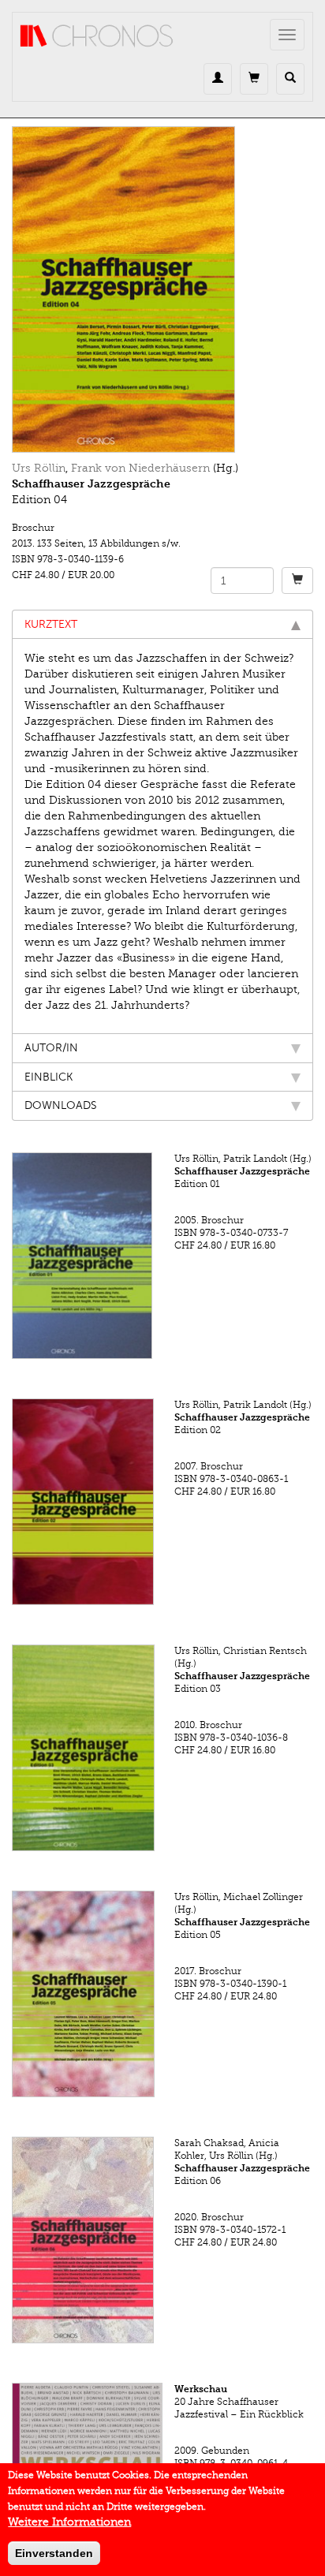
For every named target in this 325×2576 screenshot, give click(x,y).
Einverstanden (54, 2553)
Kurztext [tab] (51, 624)
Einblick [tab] (49, 1077)
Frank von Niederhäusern (140, 468)
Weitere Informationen (69, 2522)
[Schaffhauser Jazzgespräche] (162, 289)
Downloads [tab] (61, 1105)
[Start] (97, 36)
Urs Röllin (39, 468)
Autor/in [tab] (51, 1048)
